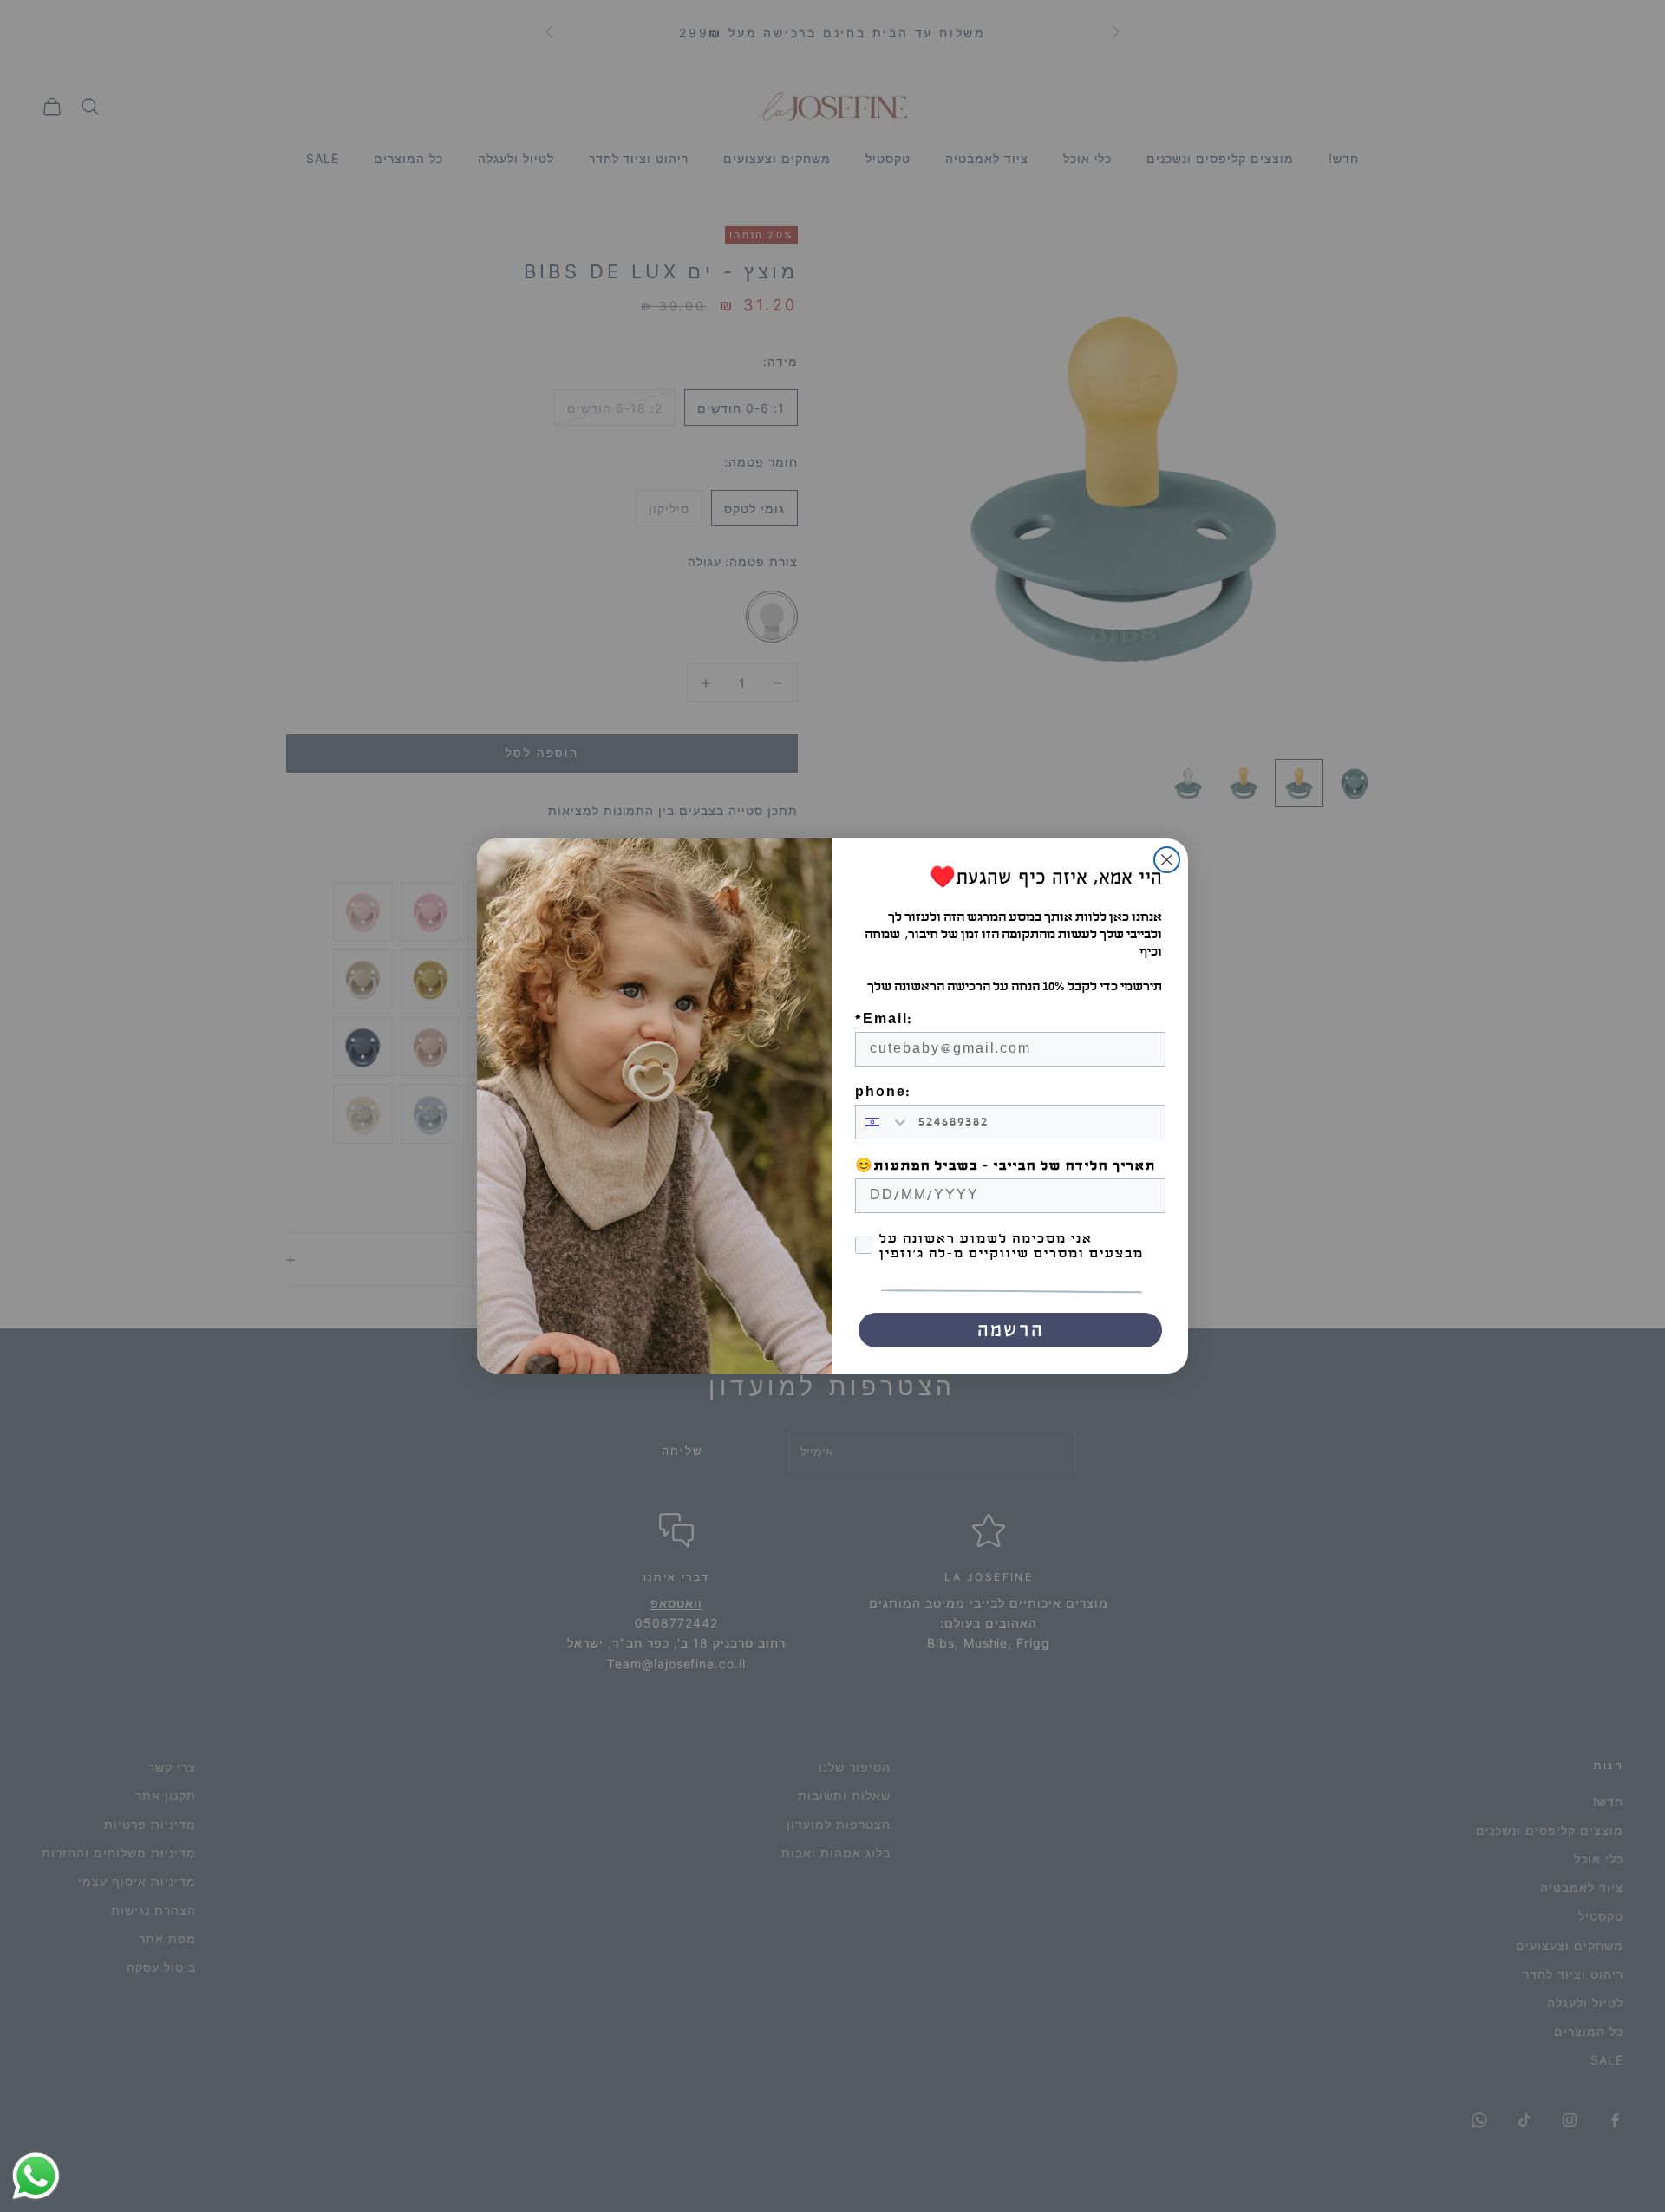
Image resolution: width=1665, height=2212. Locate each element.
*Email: (884, 1019)
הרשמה (1011, 1330)
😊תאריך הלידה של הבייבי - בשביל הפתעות (1006, 1166)
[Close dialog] (1167, 860)
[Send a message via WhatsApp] (36, 2176)
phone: (883, 1092)
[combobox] (883, 1122)
